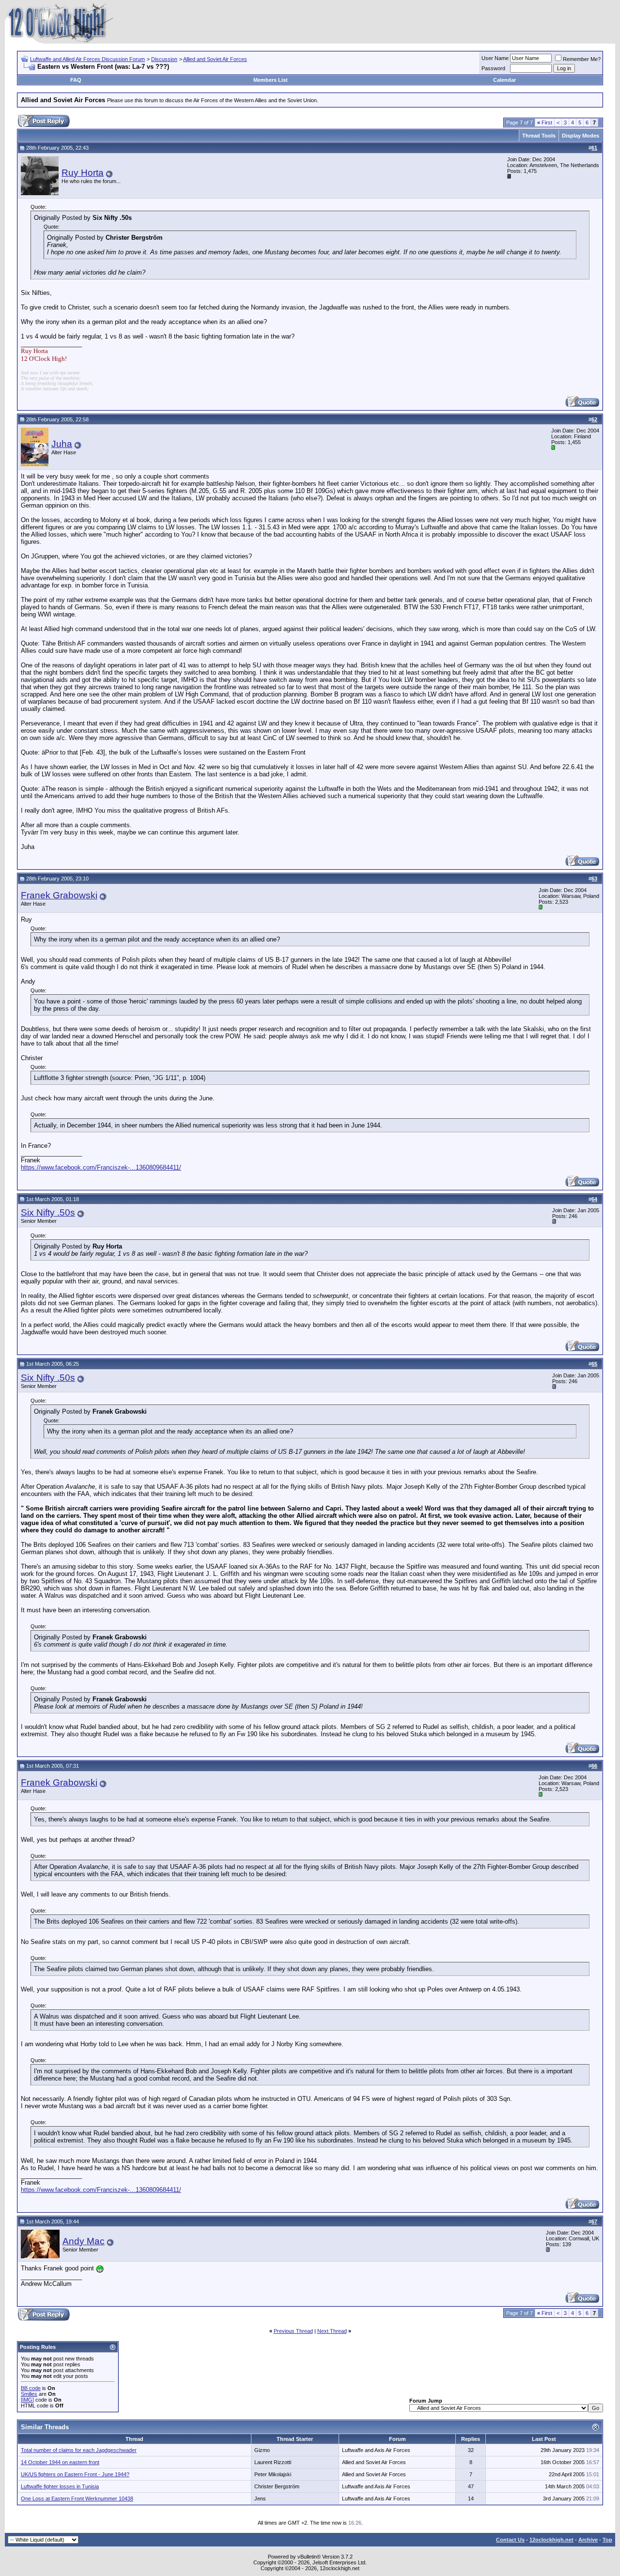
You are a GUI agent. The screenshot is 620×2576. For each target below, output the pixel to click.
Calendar (504, 80)
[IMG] (27, 2400)
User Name (495, 58)
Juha (62, 444)
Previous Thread (293, 2331)
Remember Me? (582, 59)
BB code (31, 2388)
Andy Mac (84, 2241)
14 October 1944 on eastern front (60, 2462)
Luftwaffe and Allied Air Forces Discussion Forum (87, 59)
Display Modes (581, 136)
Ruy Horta (83, 173)
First (545, 123)
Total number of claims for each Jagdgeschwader (79, 2450)
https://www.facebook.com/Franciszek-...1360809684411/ (101, 1167)
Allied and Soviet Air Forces (215, 59)
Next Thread (332, 2331)
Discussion (164, 59)
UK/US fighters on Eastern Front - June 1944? (75, 2474)
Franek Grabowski (59, 895)
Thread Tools (539, 136)
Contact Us (510, 2540)
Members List (271, 80)
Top (607, 2540)
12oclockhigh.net (551, 2540)
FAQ (76, 80)
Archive (588, 2540)
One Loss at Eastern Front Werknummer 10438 (77, 2499)
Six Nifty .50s (48, 1212)
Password (493, 68)
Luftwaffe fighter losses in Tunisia (60, 2486)
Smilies (29, 2394)
